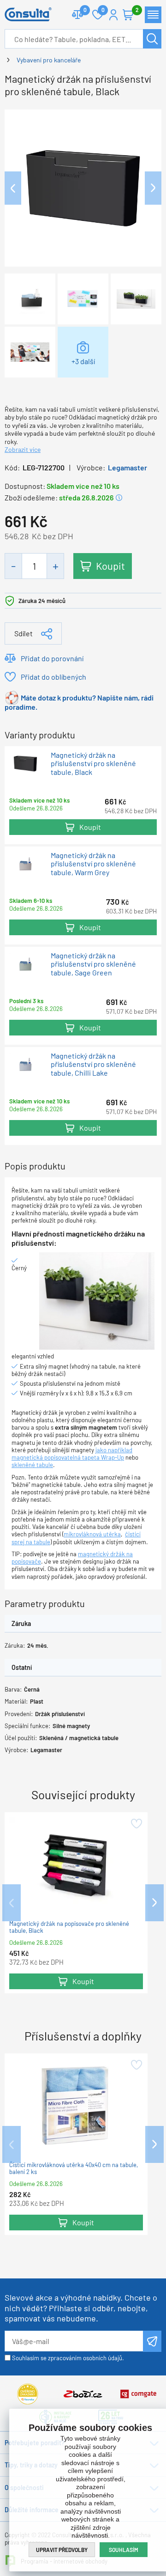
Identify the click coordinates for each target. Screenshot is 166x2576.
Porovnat (77, 15)
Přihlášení (113, 15)
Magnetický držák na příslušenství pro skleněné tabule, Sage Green (93, 964)
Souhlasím (124, 2550)
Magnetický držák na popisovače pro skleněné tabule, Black (69, 1927)
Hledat (152, 39)
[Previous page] (13, 188)
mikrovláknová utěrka (92, 1534)
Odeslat (152, 2341)
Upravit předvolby (62, 2550)
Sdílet (24, 633)
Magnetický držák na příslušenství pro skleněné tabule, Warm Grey (93, 864)
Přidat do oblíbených (53, 677)
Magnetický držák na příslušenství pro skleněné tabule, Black (93, 764)
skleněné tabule (32, 1465)
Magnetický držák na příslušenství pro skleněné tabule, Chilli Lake (93, 1064)
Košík (128, 15)
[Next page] (153, 188)
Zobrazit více (23, 449)
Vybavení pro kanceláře (49, 60)
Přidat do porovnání (52, 658)
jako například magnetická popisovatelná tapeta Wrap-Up (72, 1454)
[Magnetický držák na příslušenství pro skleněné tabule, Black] (83, 187)
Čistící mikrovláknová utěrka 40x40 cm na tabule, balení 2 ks (74, 2168)
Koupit (110, 566)
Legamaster (127, 467)
